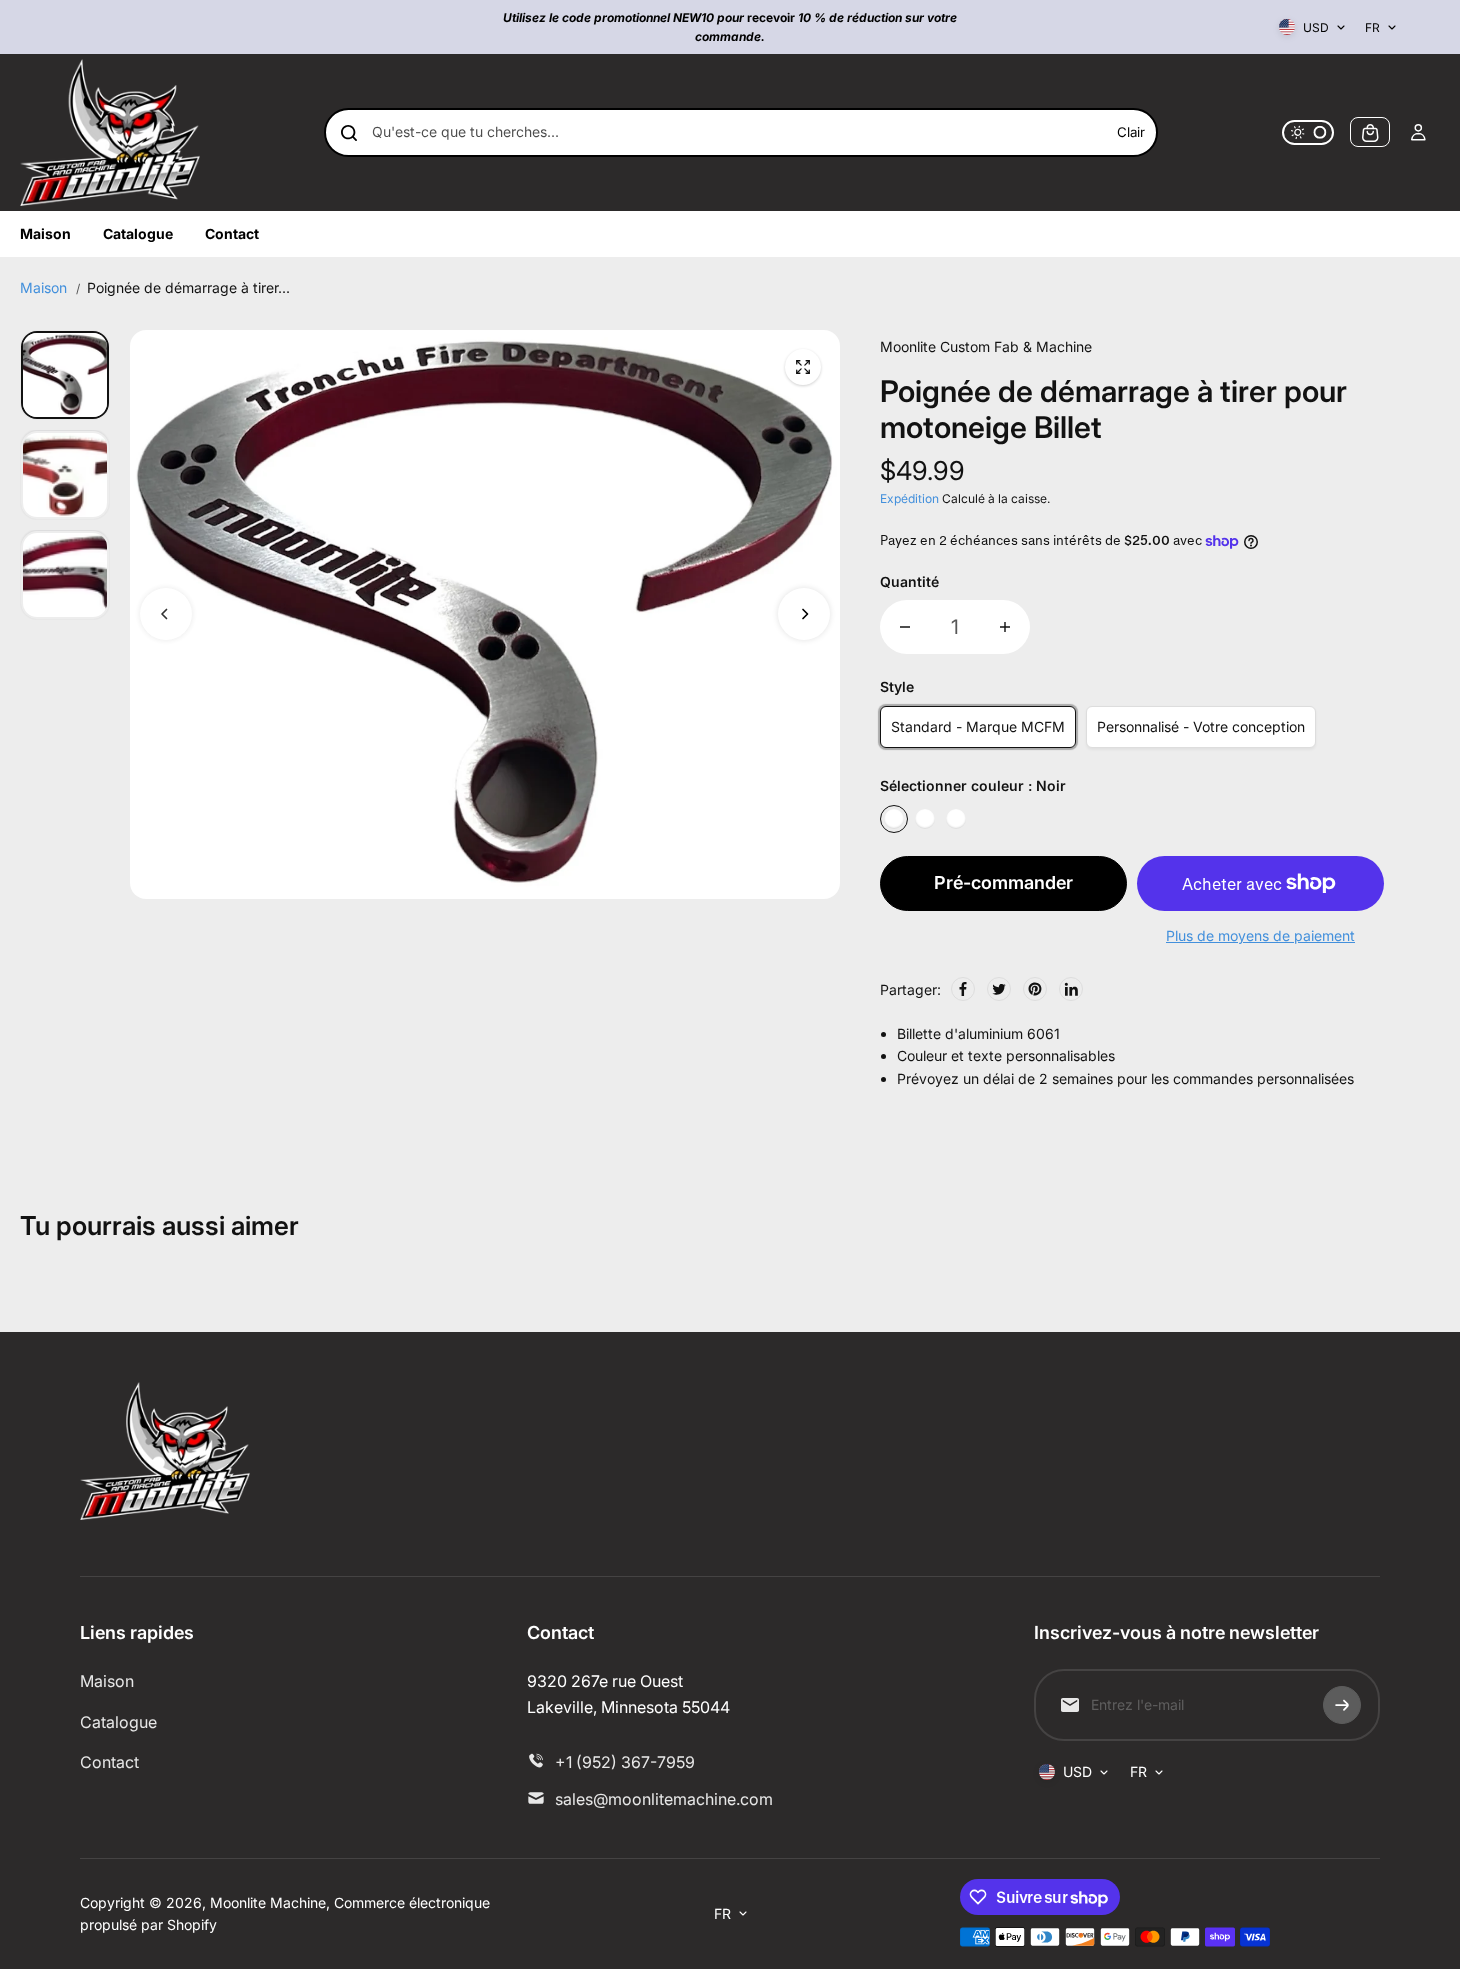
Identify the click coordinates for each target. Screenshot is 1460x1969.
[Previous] (166, 614)
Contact (109, 1762)
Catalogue (118, 1722)
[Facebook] (963, 989)
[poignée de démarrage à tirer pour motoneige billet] (803, 367)
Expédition (909, 498)
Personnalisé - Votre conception (1201, 726)
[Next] (804, 614)
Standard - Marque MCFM (978, 726)
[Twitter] (999, 989)
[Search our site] (349, 133)
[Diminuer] (905, 627)
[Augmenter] (1005, 627)
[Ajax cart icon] (1370, 133)
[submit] (1342, 1705)
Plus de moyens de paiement (1260, 935)
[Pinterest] (1035, 989)
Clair (1131, 133)
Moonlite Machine (268, 1902)
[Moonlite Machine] (110, 132)
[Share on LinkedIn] (1071, 989)
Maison (43, 287)
